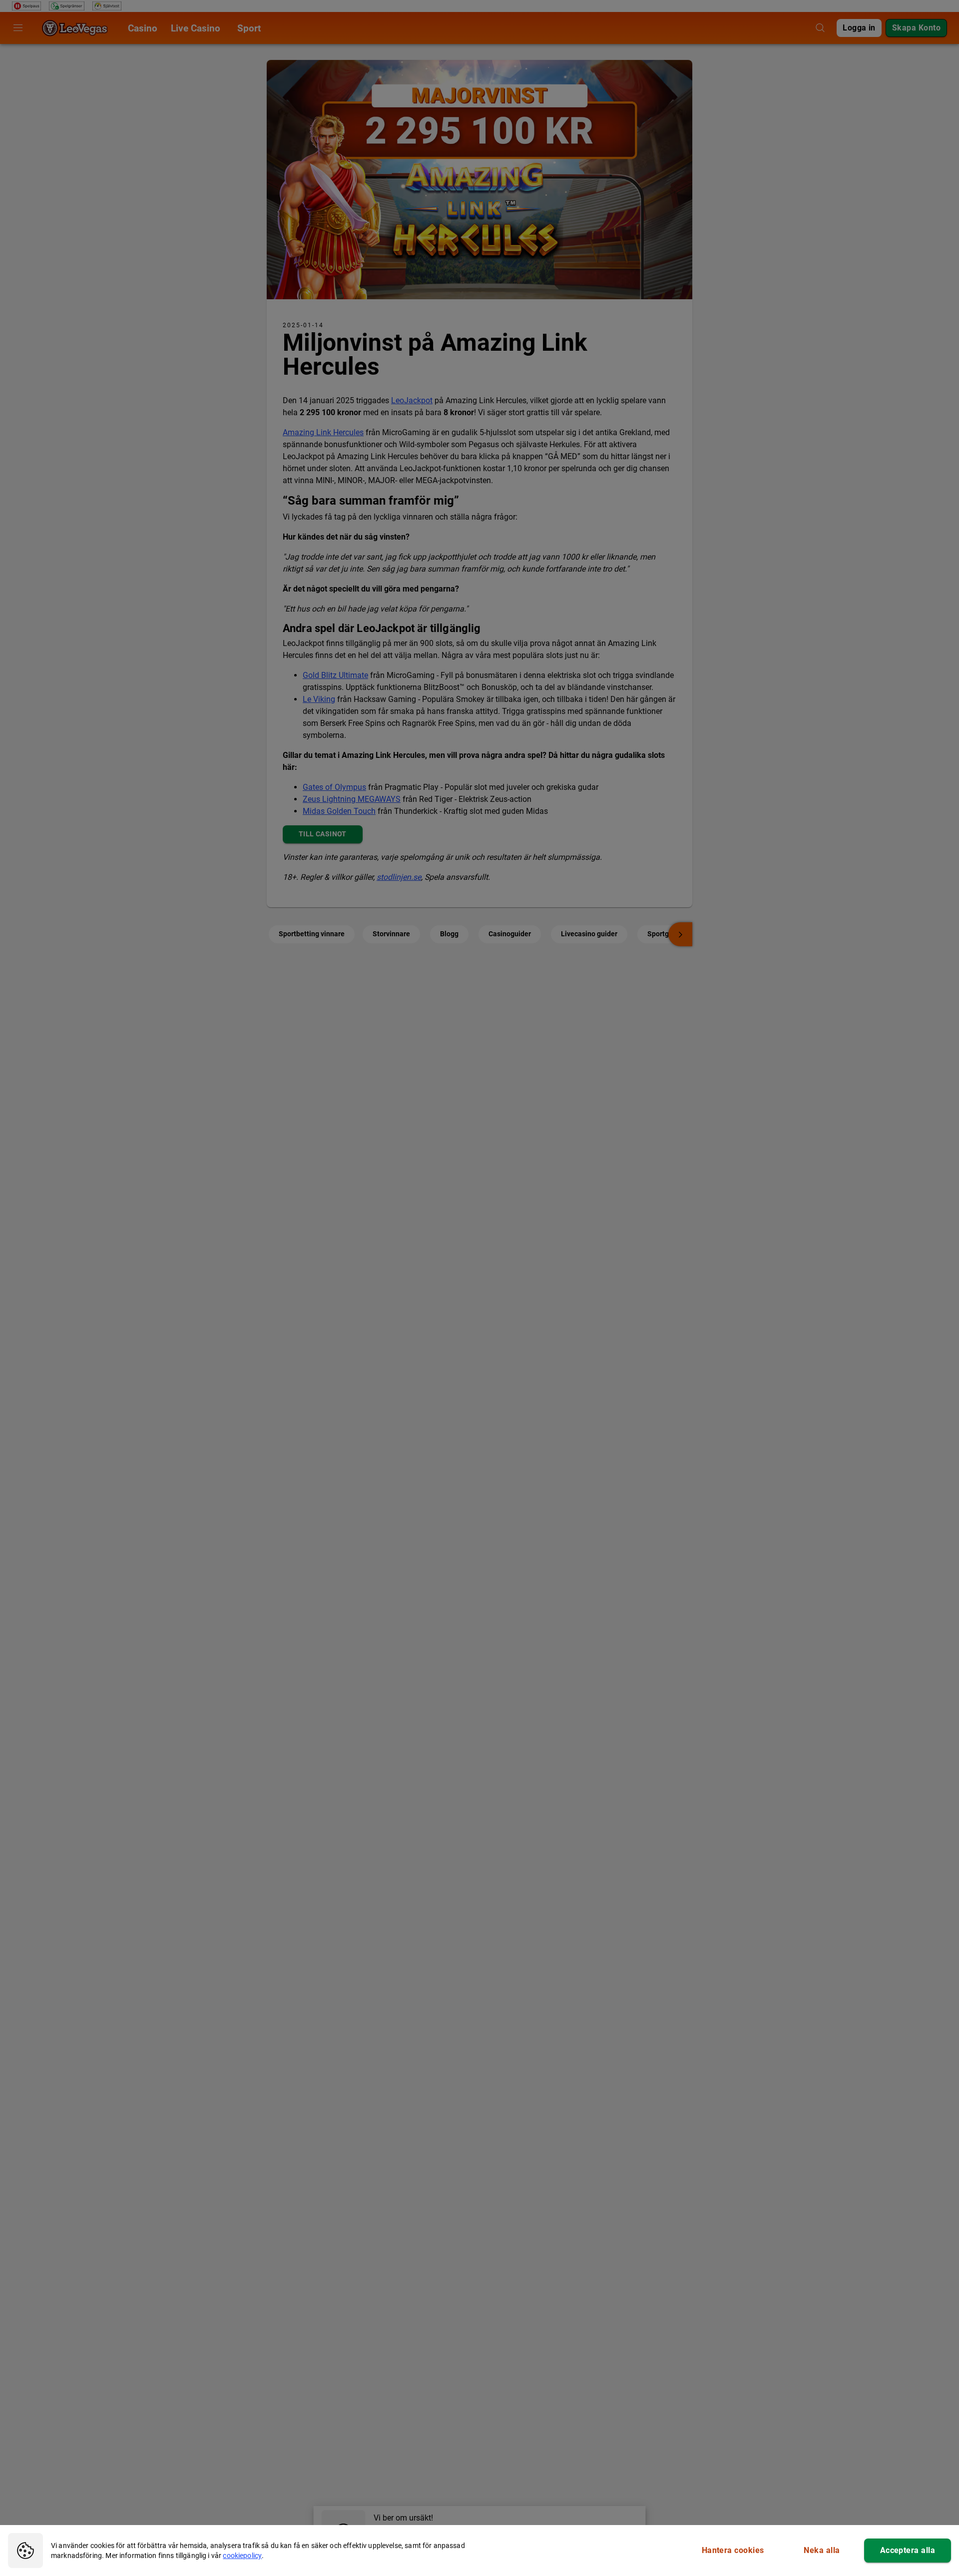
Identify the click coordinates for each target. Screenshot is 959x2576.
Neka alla (822, 2550)
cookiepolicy (242, 2556)
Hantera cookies (733, 2550)
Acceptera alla (908, 2550)
